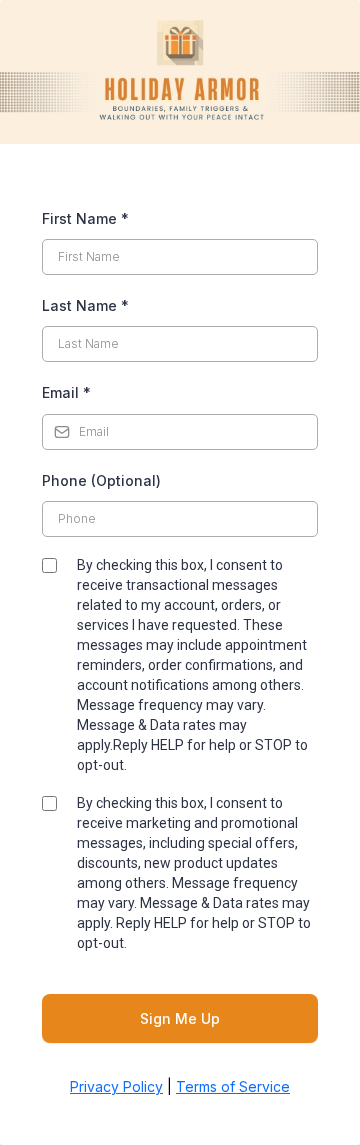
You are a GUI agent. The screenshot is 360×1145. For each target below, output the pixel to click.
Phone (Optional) (101, 480)
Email (66, 392)
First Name (85, 218)
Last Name (85, 305)
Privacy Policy (116, 1086)
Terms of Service (233, 1086)
